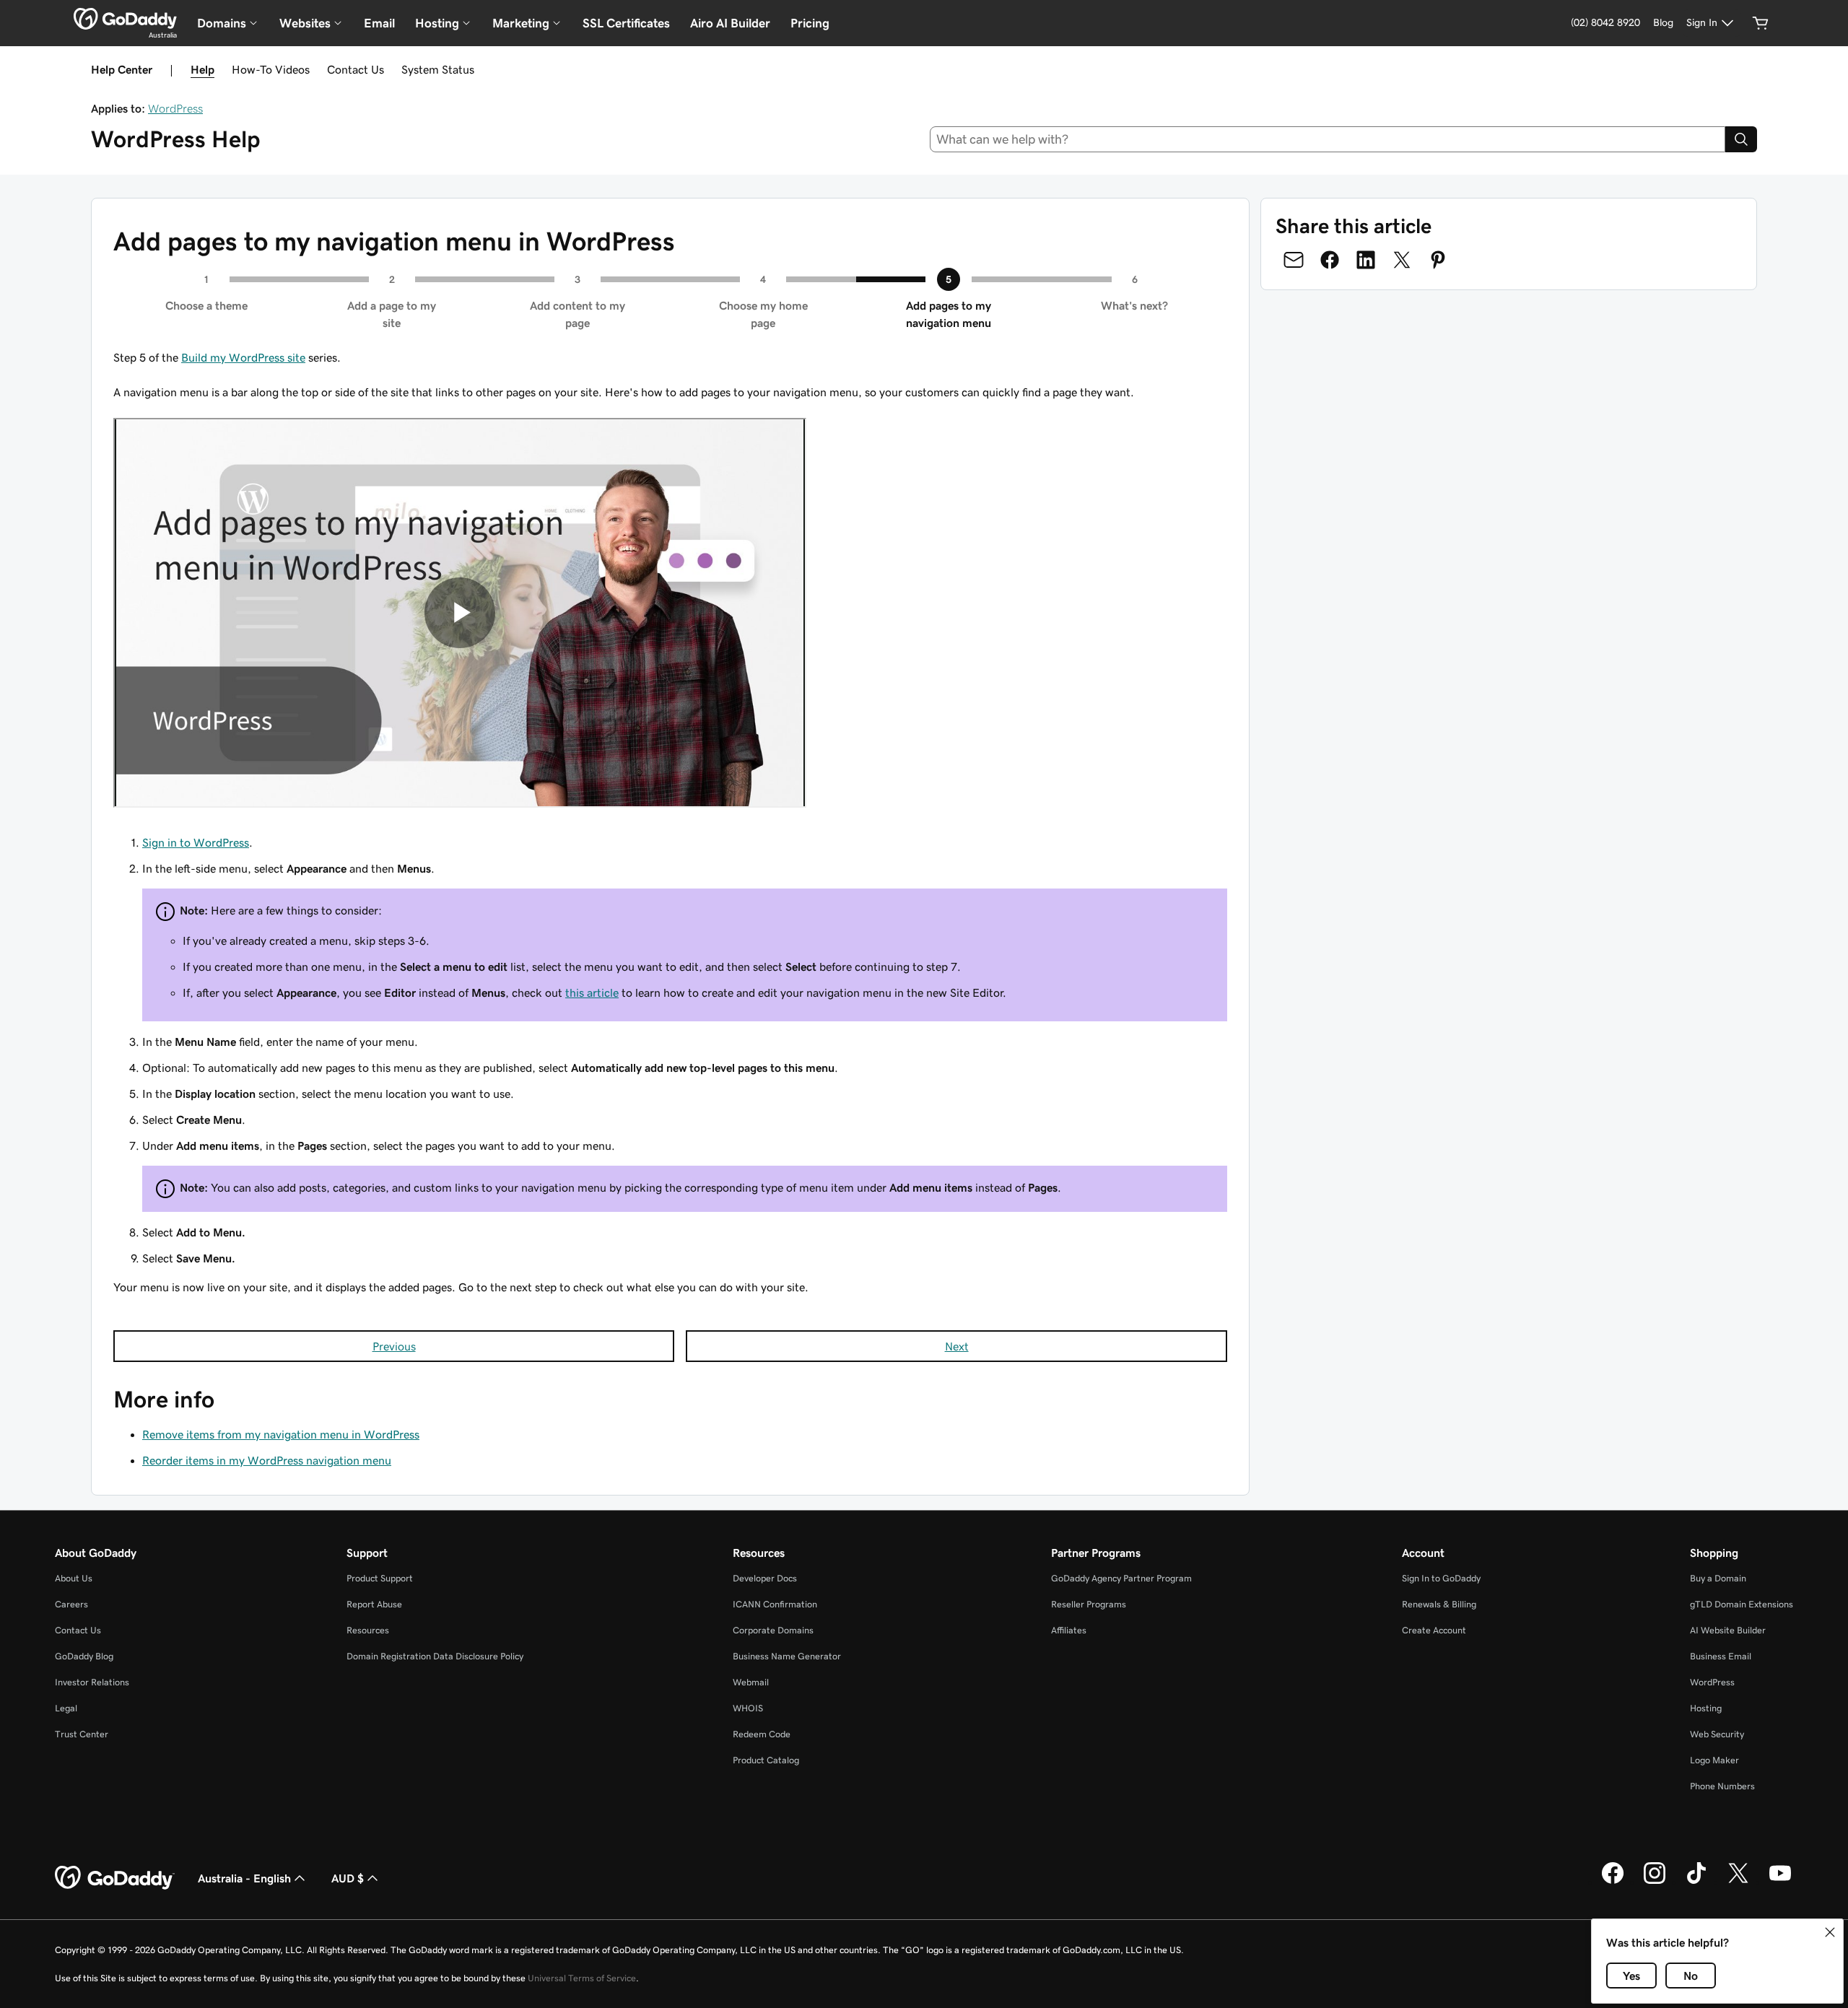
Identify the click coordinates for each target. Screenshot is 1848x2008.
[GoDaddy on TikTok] (1696, 1882)
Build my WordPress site (243, 357)
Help (202, 69)
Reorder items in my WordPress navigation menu (267, 1460)
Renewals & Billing (1439, 1604)
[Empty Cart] (1761, 23)
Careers (71, 1604)
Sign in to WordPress (196, 842)
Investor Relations (92, 1682)
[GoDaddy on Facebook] (1613, 1882)
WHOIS (748, 1708)
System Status (438, 69)
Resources (368, 1630)
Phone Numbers (1722, 1786)
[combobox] (1328, 139)
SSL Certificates (626, 23)
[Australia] (125, 19)
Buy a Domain (1718, 1578)
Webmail (751, 1682)
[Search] (1741, 139)
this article (592, 992)
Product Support (380, 1578)
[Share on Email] (1294, 260)
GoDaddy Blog (84, 1656)
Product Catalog (766, 1760)
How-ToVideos (271, 69)
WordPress (175, 108)
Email (379, 23)
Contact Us (356, 69)
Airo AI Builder (730, 23)
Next (957, 1346)
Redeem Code (762, 1734)
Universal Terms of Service (582, 1978)
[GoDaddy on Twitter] (1738, 1882)
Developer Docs (765, 1578)
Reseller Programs (1089, 1604)
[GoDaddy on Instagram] (1655, 1882)
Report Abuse (374, 1604)
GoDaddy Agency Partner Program (1121, 1578)
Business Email (1721, 1656)
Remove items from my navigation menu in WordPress (281, 1434)
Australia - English (244, 1878)
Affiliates (1069, 1630)
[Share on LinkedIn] (1366, 260)
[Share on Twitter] (1402, 260)
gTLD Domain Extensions (1742, 1604)
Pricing (810, 23)
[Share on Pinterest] (1438, 260)
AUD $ (348, 1878)
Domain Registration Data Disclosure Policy (435, 1656)
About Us (74, 1578)
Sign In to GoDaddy (1441, 1578)
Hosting (1706, 1708)
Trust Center (82, 1734)
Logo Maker (1714, 1760)
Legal (66, 1708)
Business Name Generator (787, 1656)
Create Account (1434, 1630)
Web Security (1717, 1734)
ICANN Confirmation (775, 1604)
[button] (1830, 1932)
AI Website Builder (1728, 1630)
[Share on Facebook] (1330, 260)
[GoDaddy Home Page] (115, 1878)
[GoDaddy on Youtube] (1780, 1882)
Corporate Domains (773, 1630)
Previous (394, 1346)
